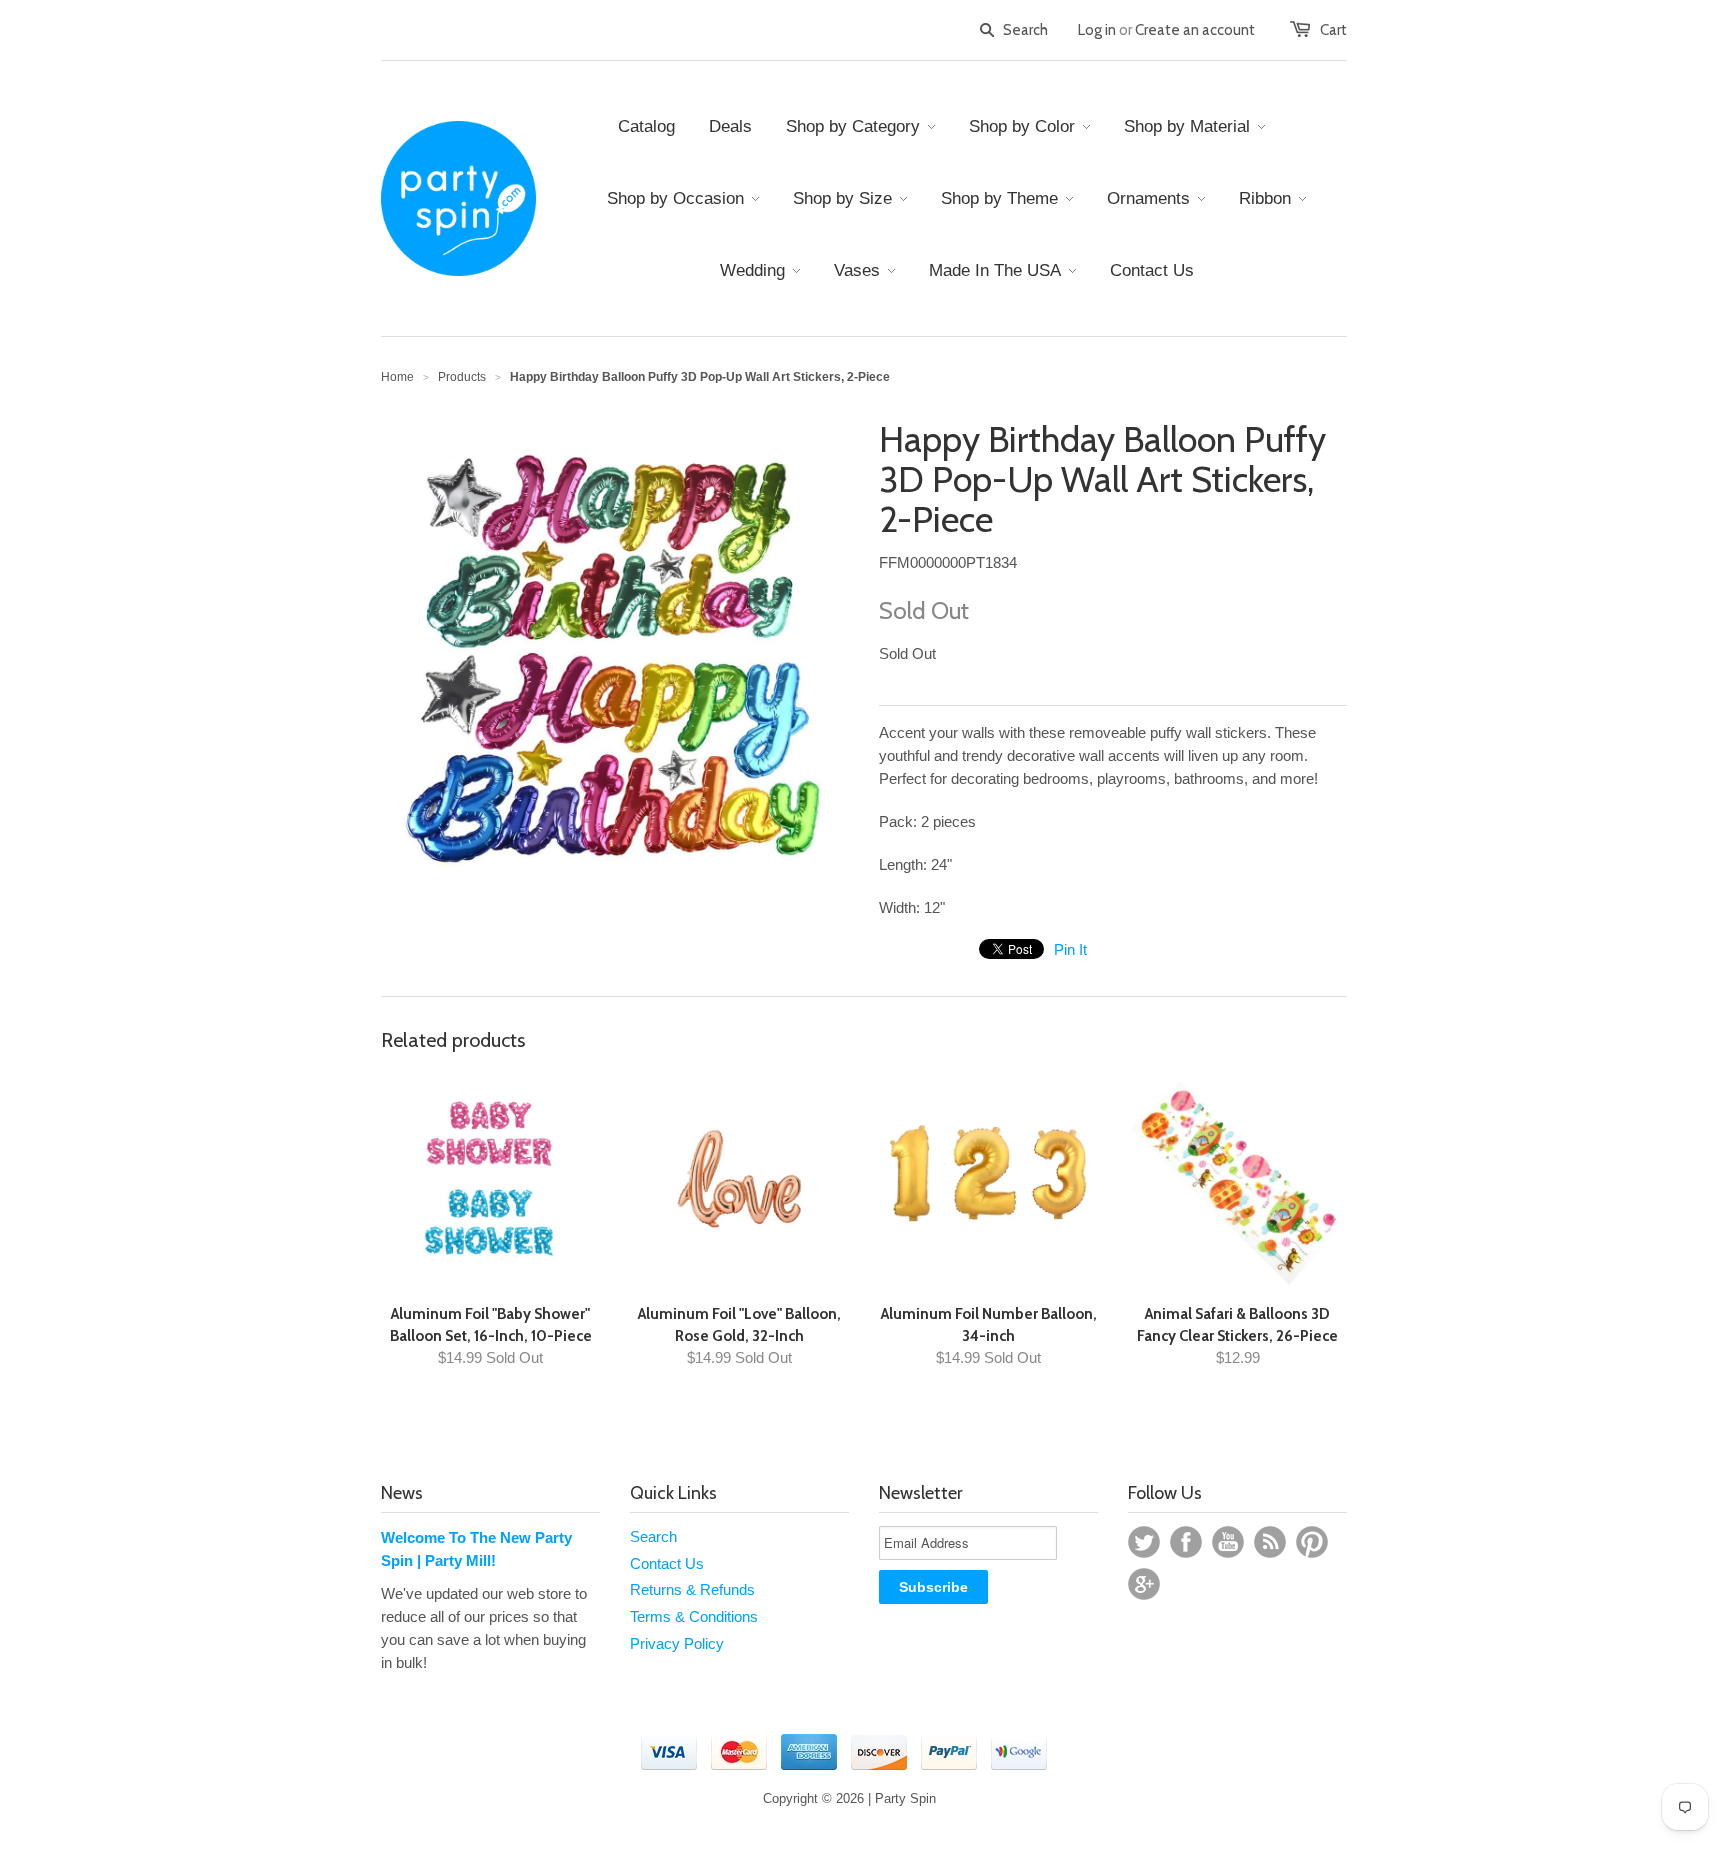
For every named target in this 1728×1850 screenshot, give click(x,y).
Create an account (1195, 30)
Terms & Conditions (694, 1616)
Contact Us (667, 1563)
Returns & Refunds (692, 1589)
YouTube (1228, 1542)
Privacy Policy (677, 1643)
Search (653, 1536)
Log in (1097, 30)
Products (462, 377)
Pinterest (1312, 1542)
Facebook (1186, 1542)
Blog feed (1270, 1542)
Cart (1333, 30)
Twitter (1144, 1542)
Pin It (1070, 949)
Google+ (1144, 1584)
